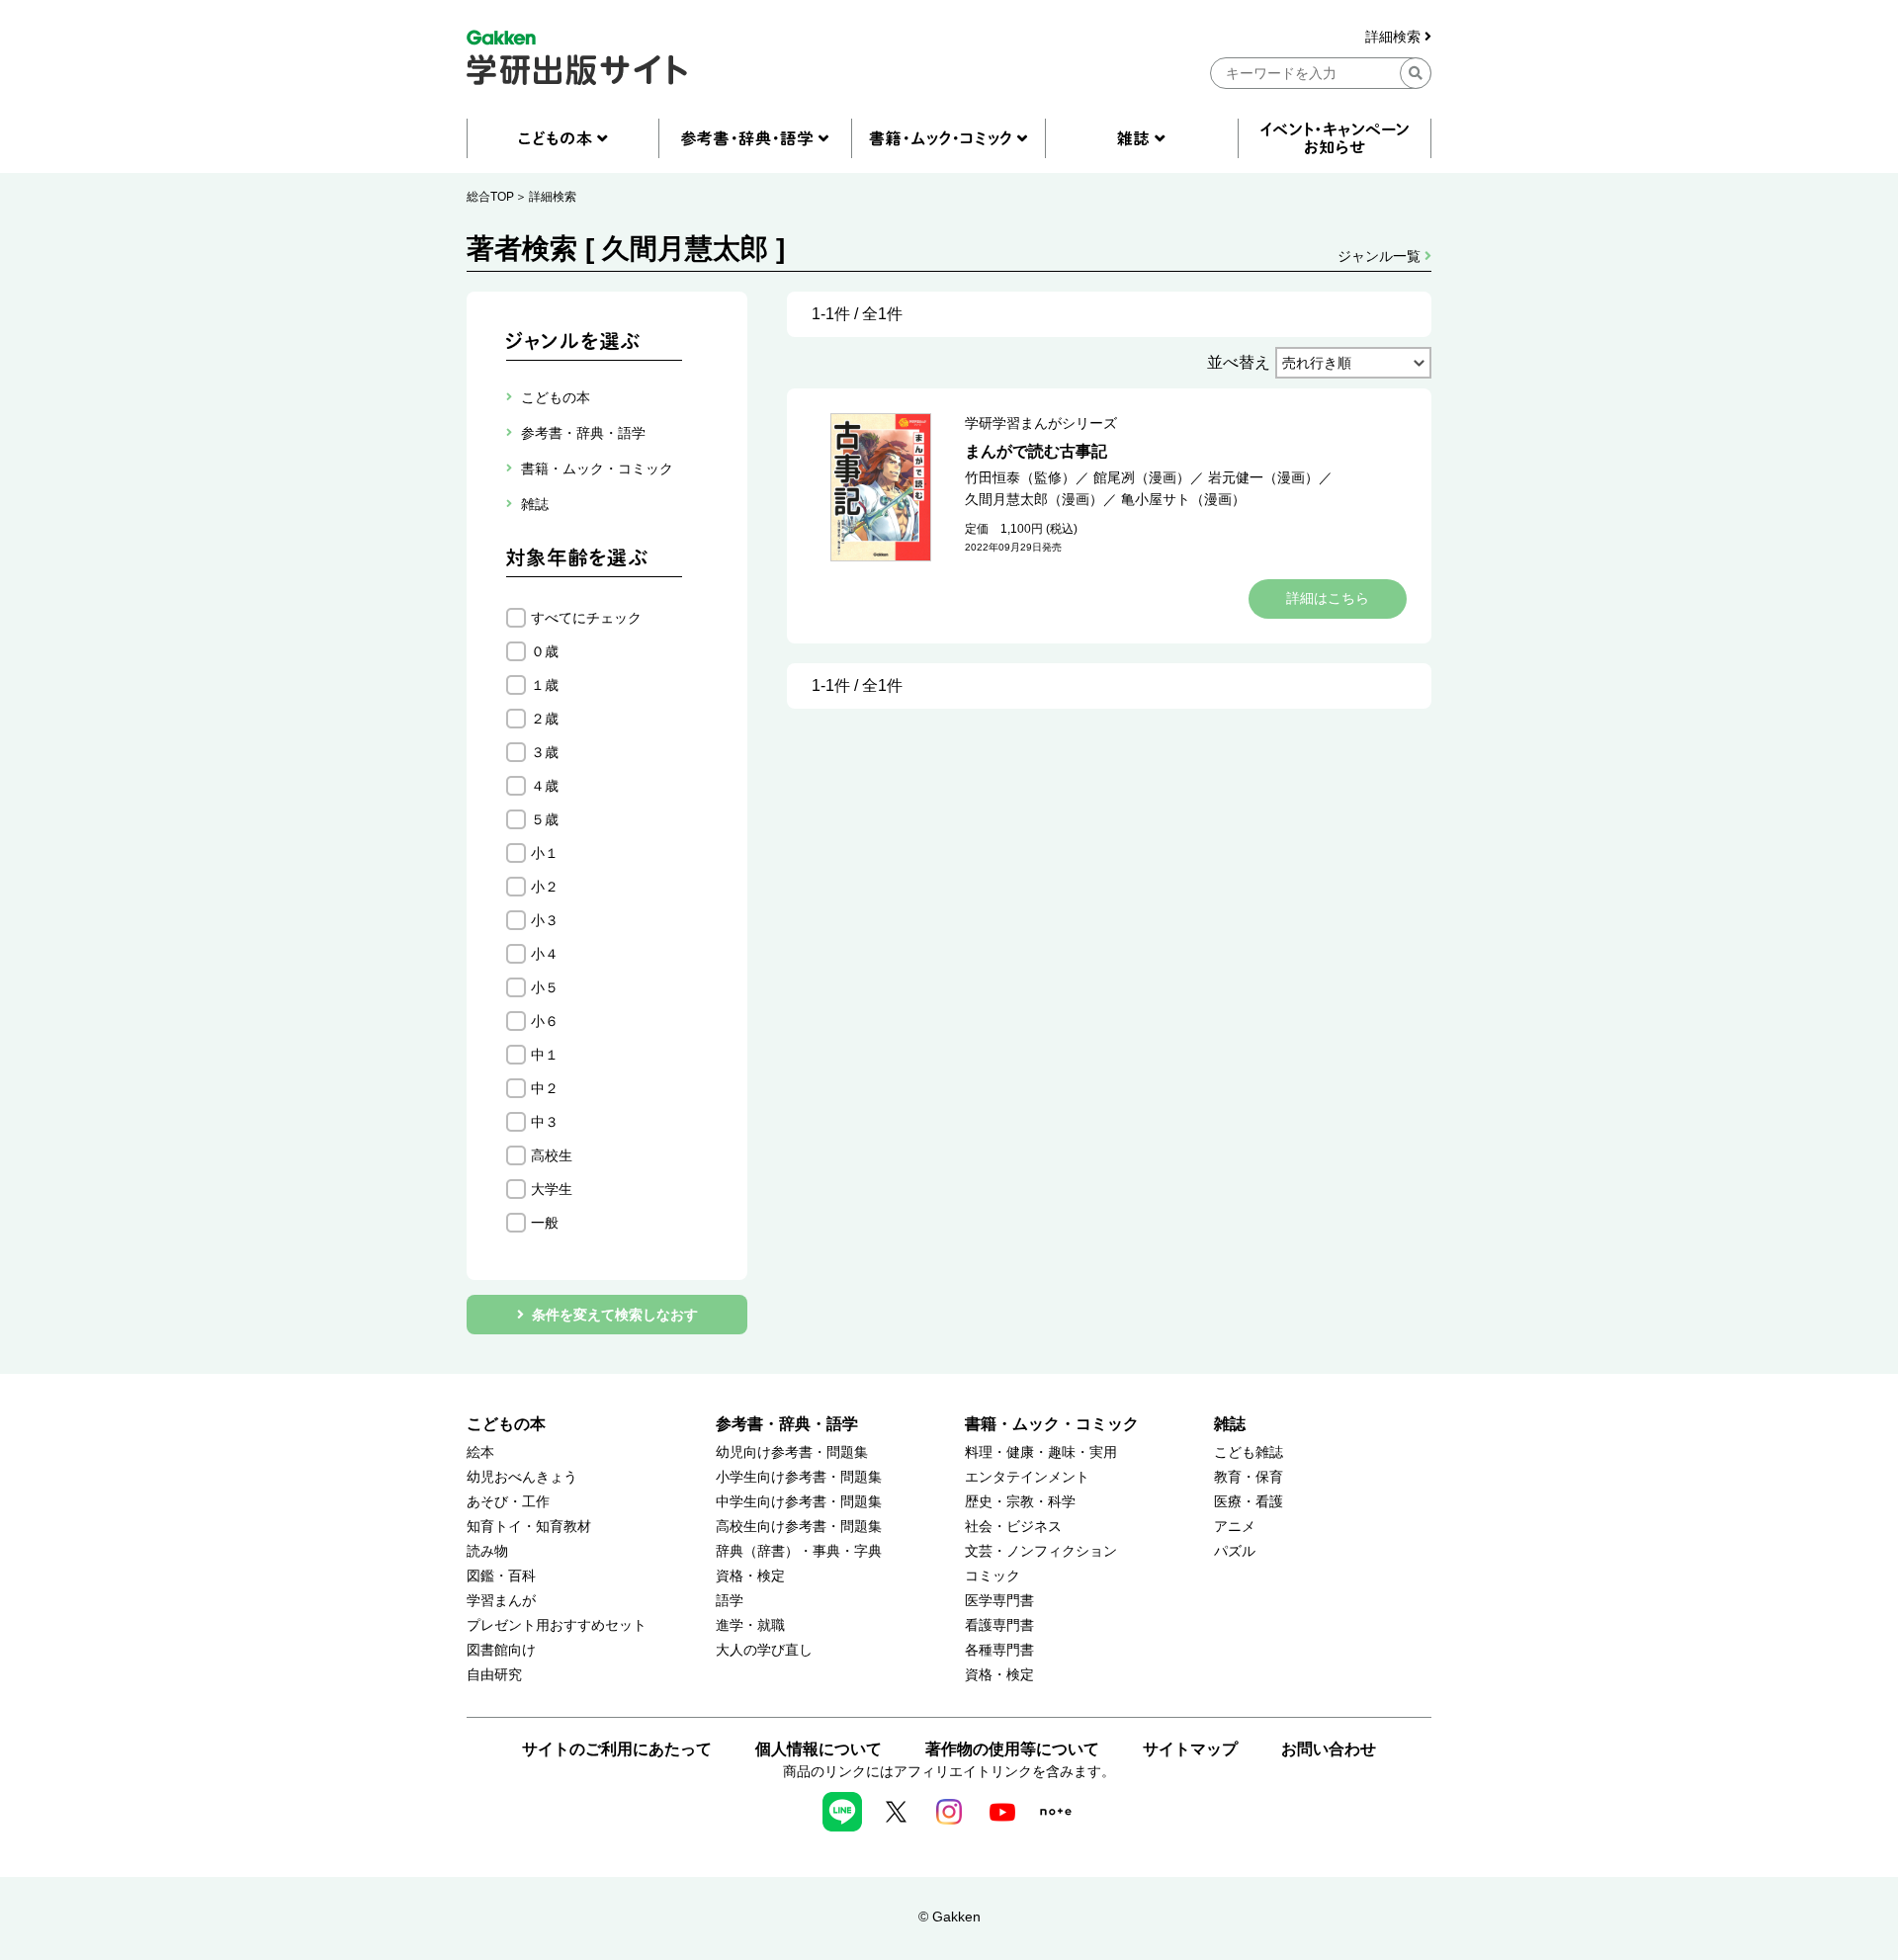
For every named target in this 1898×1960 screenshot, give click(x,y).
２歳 (545, 719)
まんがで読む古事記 (1036, 451)
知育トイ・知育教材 (529, 1527)
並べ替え (1239, 362)
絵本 (480, 1452)
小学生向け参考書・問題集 (799, 1477)
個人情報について (819, 1749)
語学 (730, 1601)
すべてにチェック (586, 618)
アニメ (1235, 1527)
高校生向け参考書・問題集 (799, 1527)
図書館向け (501, 1650)
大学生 (552, 1189)
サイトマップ (1190, 1749)
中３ (545, 1122)
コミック (992, 1576)
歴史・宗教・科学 (1020, 1502)
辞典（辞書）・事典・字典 (799, 1551)
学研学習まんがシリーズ (1041, 423)
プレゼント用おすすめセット (557, 1625)
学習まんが (501, 1601)
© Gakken (949, 1917)
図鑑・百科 (501, 1576)
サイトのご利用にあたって (617, 1749)
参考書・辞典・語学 (787, 1424)
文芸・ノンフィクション (1041, 1551)
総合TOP (490, 197)
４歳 (545, 786)
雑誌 (1230, 1424)
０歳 (545, 651)
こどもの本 (506, 1424)
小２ (545, 887)
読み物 (487, 1551)
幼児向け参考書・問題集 (792, 1452)
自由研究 (494, 1675)
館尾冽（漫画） (1142, 477)
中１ (545, 1055)
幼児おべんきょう (522, 1477)
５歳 (545, 819)
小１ (545, 853)
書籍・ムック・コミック (1052, 1424)
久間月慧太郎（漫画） (1034, 499)
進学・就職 (750, 1625)
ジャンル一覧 (1381, 256)
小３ (545, 920)
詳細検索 (1395, 37)
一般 (545, 1223)
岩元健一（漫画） (1263, 477)
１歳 (545, 685)
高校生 (552, 1155)
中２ (545, 1088)
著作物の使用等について (1012, 1749)
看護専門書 (999, 1625)
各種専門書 (999, 1650)
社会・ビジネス (1013, 1527)
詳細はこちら (1328, 598)
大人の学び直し (764, 1650)
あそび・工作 (508, 1502)
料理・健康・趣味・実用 (1041, 1452)
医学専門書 (999, 1601)
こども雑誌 (1249, 1452)
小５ (545, 987)
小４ (545, 954)
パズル (1235, 1551)
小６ (545, 1021)
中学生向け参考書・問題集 (799, 1502)
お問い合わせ (1329, 1749)
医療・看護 (1249, 1502)
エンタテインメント (1027, 1477)
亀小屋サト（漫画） (1183, 499)
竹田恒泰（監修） (1020, 477)
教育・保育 (1249, 1477)
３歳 (545, 752)
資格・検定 (750, 1576)
